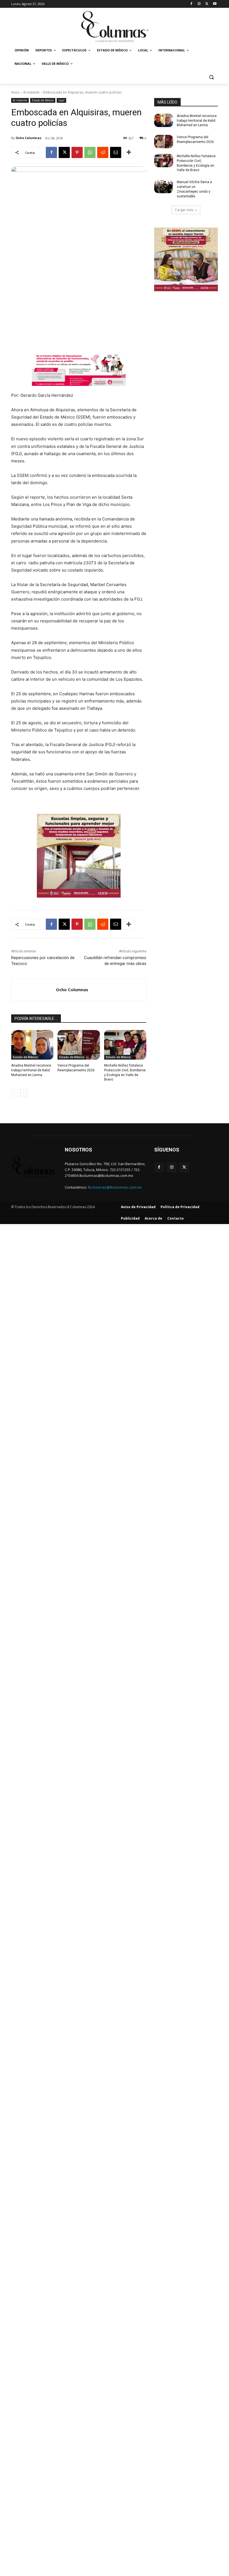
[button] (211, 77)
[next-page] (24, 1093)
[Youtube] (215, 4)
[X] (207, 4)
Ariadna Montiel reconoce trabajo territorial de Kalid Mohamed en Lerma (31, 1070)
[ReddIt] (103, 152)
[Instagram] (199, 4)
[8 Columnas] (115, 27)
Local (61, 100)
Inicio (15, 92)
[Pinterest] (77, 152)
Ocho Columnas (28, 138)
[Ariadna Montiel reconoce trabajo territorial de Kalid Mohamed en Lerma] (32, 1045)
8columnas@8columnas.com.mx (115, 1187)
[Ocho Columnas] (34, 990)
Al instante (31, 92)
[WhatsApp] (90, 152)
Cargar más (184, 210)
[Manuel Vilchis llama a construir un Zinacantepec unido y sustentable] (164, 187)
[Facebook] (191, 4)
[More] (129, 152)
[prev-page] (15, 1093)
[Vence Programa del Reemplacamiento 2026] (79, 1045)
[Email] (116, 152)
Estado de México (43, 100)
